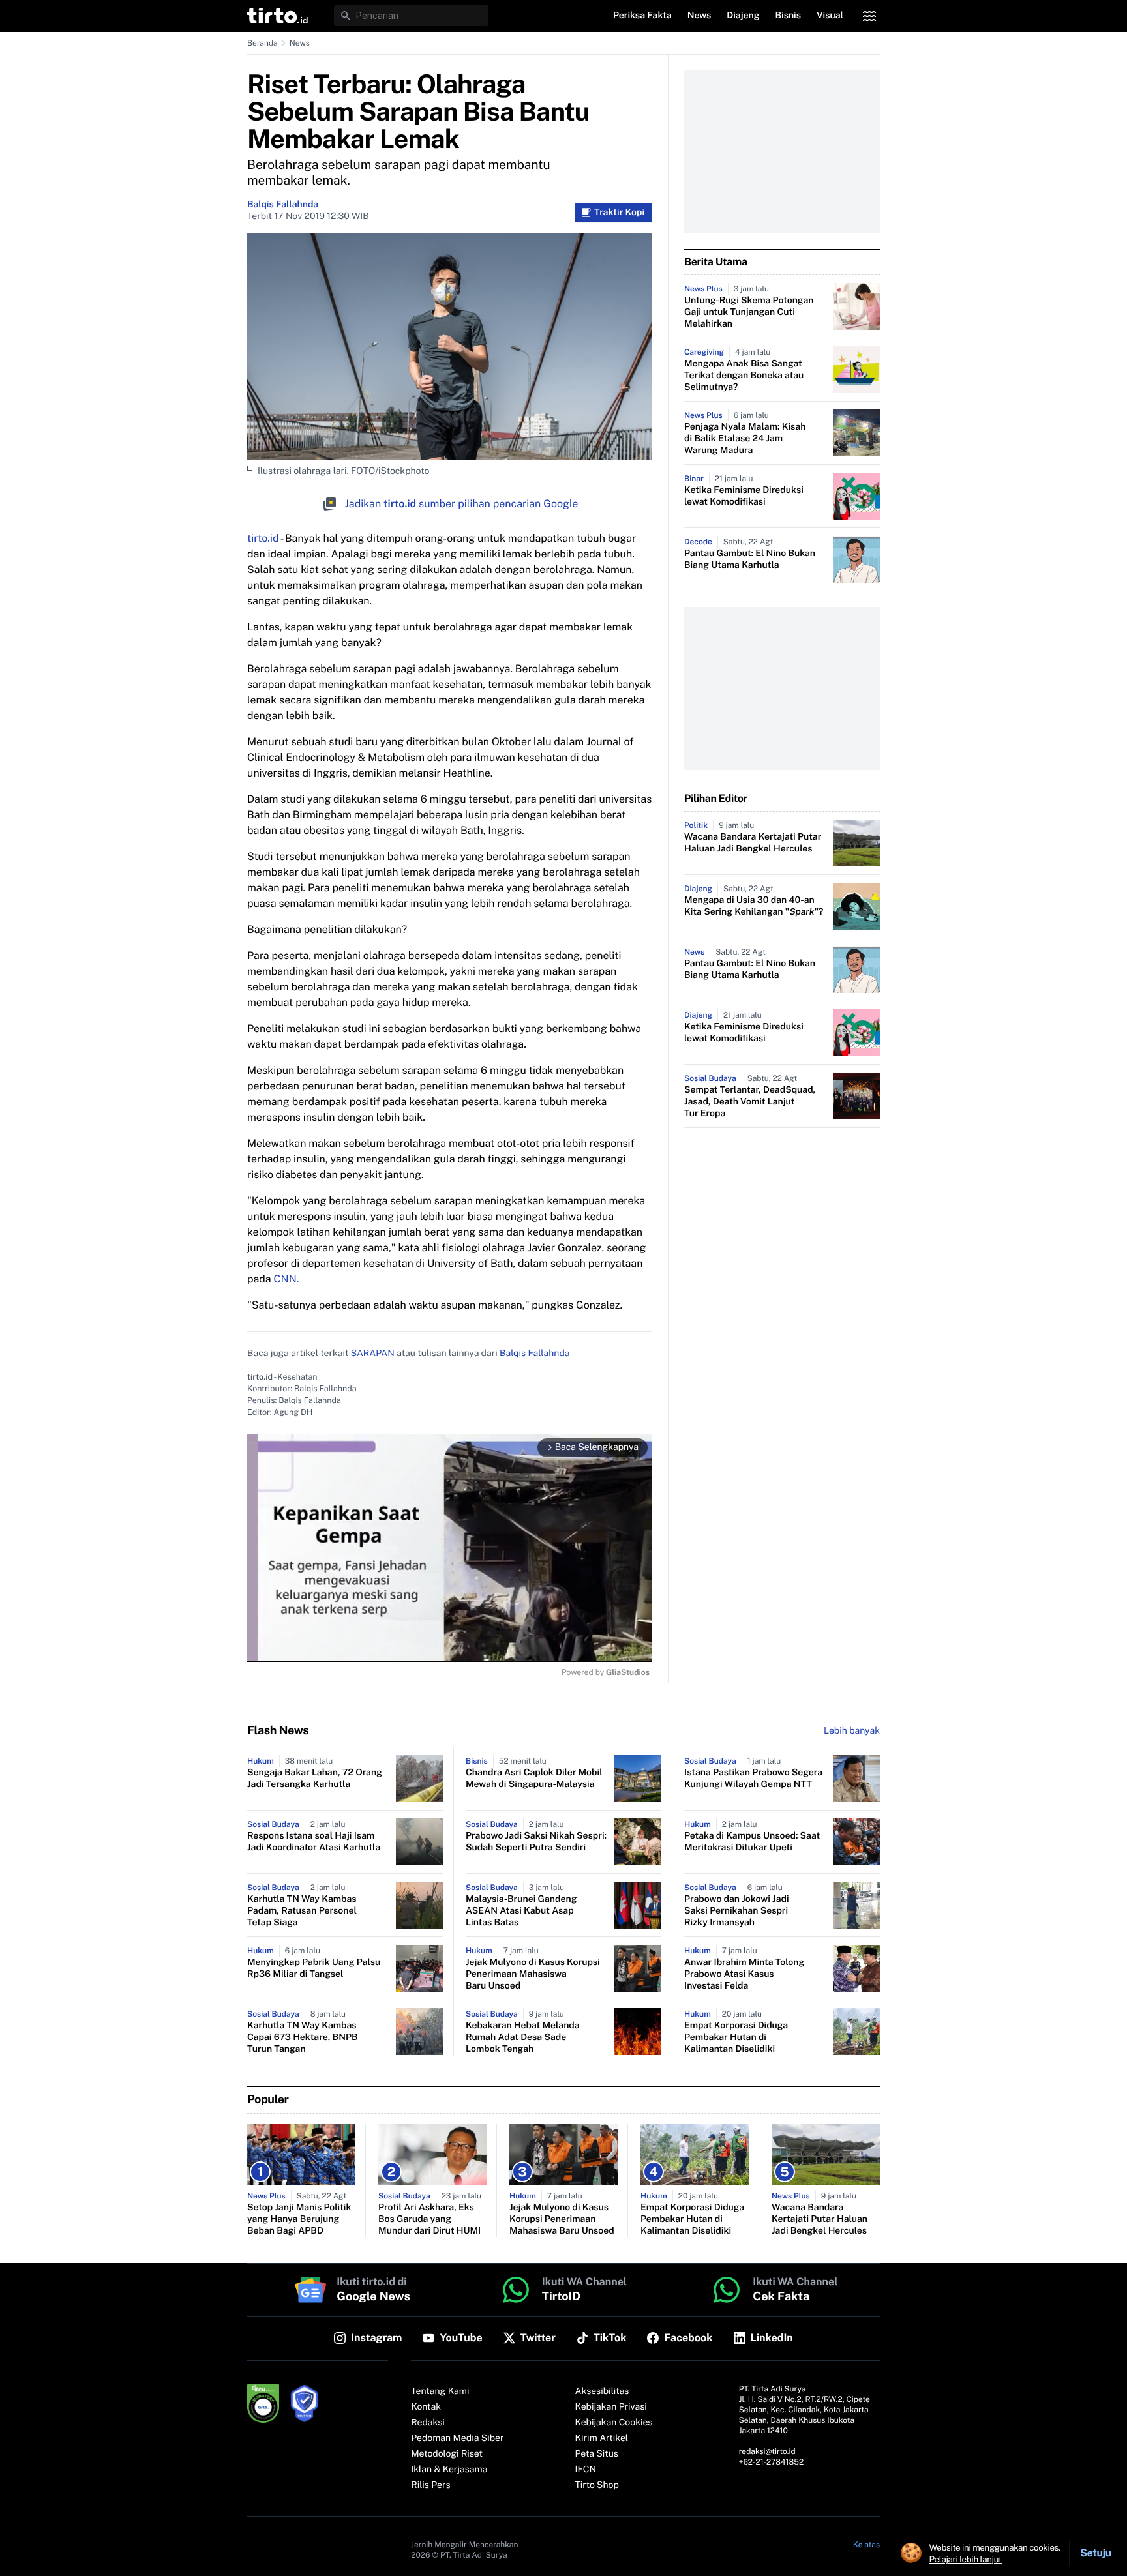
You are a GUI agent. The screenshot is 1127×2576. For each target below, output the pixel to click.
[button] (278, 16)
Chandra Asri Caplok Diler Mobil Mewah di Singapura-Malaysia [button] (534, 1779)
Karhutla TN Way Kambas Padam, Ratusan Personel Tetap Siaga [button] (302, 1911)
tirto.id (263, 538)
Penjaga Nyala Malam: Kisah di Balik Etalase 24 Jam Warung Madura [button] (745, 439)
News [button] (699, 16)
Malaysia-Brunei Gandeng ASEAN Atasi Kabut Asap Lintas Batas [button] (521, 1911)
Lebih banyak (852, 1731)
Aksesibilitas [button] (602, 2391)
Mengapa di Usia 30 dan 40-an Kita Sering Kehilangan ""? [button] (754, 906)
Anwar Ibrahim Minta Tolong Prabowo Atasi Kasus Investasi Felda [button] (744, 1974)
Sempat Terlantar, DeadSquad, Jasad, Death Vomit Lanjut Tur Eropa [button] (750, 1102)
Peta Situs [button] (597, 2454)
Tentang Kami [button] (440, 2391)
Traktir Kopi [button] (619, 213)
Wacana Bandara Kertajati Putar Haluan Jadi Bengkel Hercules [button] (753, 843)
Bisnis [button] (788, 16)
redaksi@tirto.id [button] (767, 2451)
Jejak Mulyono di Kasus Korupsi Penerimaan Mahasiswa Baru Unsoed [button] (533, 1974)
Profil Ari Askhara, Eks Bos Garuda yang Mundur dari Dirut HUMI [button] (429, 2219)
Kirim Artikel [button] (602, 2438)
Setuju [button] (1096, 2553)
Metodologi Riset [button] (447, 2454)
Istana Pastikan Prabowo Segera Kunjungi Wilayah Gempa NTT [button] (753, 1779)
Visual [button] (830, 16)
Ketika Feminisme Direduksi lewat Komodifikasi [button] (744, 496)
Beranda (263, 43)
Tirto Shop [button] (597, 2485)
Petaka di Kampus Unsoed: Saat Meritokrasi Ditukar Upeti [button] (752, 1842)
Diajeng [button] (743, 16)
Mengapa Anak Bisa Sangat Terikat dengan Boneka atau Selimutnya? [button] (744, 376)
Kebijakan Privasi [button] (611, 2407)
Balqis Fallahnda (283, 205)
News (300, 43)
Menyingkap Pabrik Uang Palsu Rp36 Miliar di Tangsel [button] (314, 1968)
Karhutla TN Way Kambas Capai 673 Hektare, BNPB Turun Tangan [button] (303, 2037)
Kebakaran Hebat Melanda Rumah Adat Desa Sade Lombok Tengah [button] (523, 2037)
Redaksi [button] (428, 2423)
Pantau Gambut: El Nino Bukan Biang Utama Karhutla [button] (750, 559)
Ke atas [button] (866, 2545)
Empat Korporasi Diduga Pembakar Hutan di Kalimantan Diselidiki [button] (736, 2037)
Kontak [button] (426, 2407)
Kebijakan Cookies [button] (614, 2423)
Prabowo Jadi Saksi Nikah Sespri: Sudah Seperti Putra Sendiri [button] (536, 1842)
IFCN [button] (586, 2470)
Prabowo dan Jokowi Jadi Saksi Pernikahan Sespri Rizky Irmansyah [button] (737, 1911)
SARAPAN (373, 1354)
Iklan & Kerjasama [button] (449, 2470)
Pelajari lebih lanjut (966, 2559)
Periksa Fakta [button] (642, 16)
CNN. (285, 1279)
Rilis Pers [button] (430, 2485)
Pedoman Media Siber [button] (457, 2438)
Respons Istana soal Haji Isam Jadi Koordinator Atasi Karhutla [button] (314, 1842)
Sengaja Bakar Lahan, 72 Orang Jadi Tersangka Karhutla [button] (315, 1779)
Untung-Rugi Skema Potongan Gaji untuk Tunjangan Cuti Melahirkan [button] (749, 312)
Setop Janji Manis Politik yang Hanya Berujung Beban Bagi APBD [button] (299, 2219)
